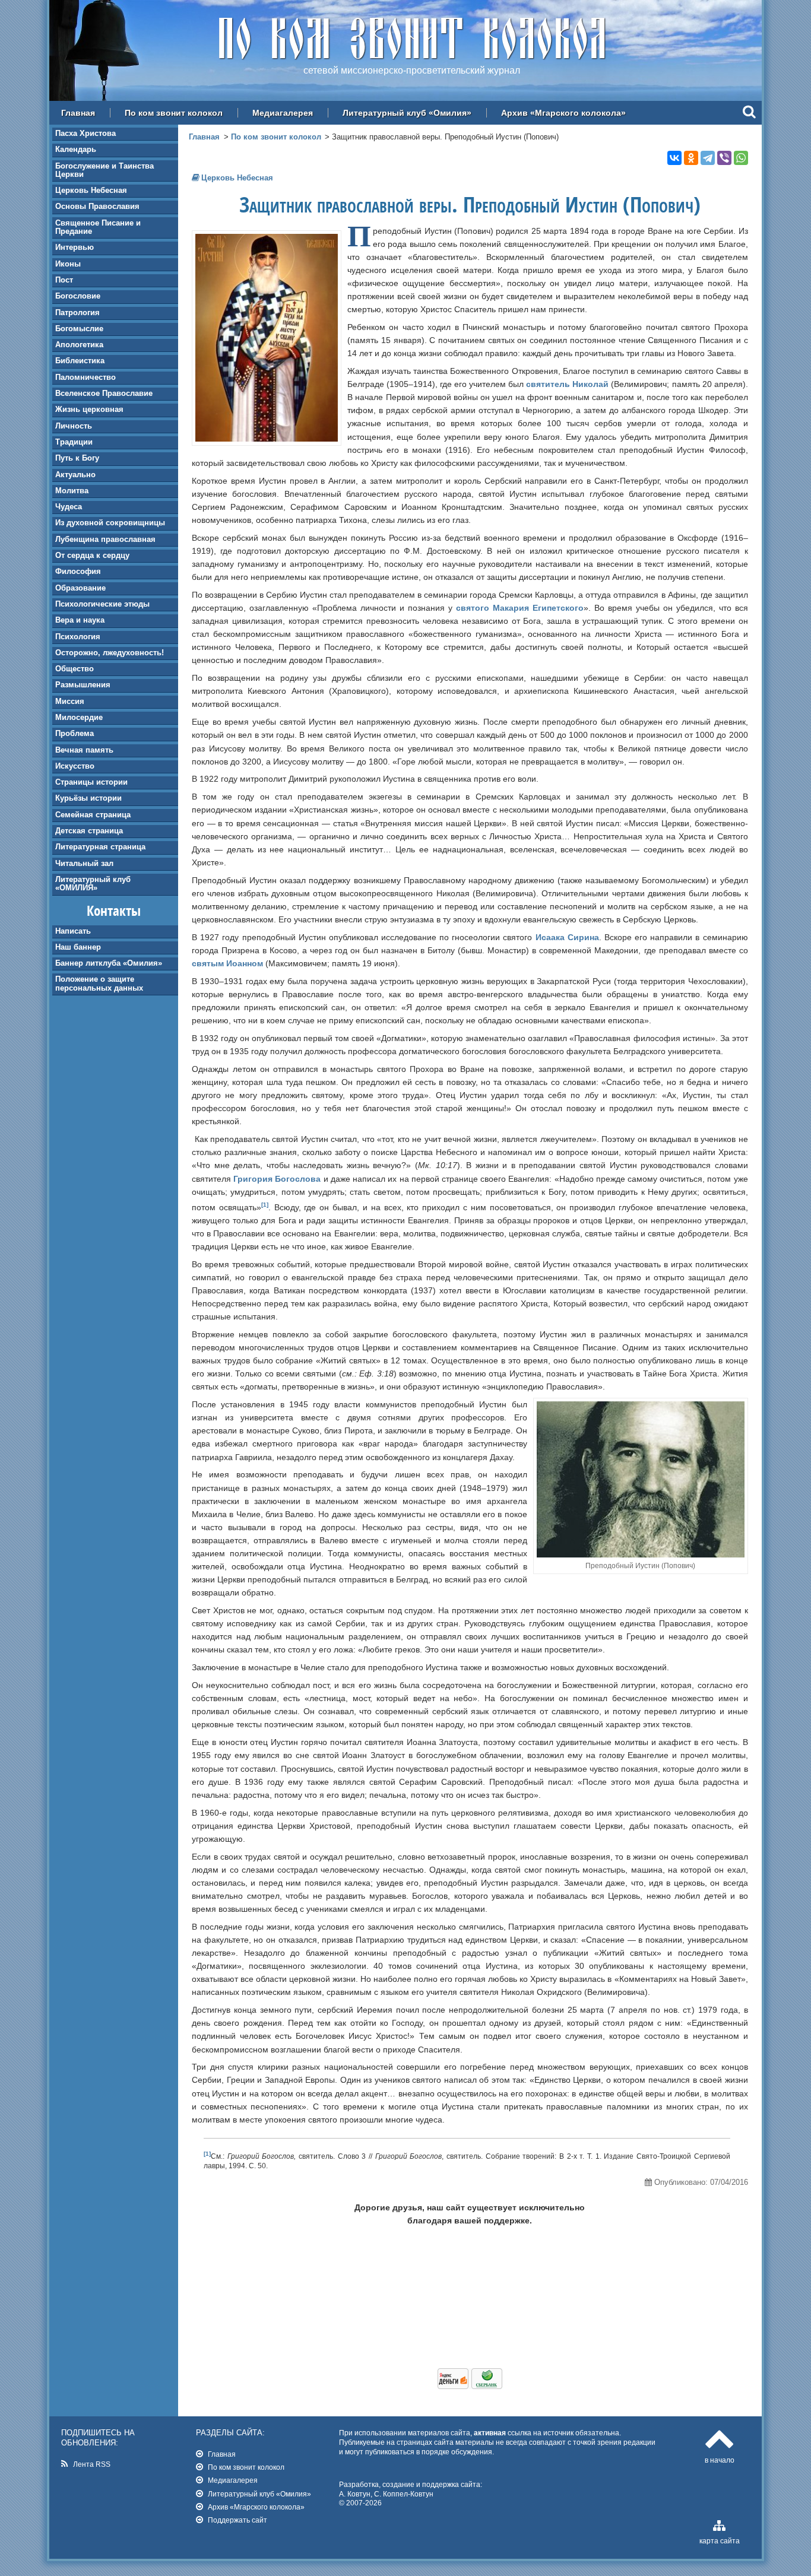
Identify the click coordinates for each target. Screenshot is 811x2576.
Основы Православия (97, 206)
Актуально (75, 475)
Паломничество (85, 377)
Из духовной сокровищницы (110, 523)
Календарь (76, 149)
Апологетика (79, 345)
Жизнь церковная (89, 409)
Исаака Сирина (567, 937)
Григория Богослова (277, 1179)
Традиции (74, 442)
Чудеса (69, 507)
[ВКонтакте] (674, 158)
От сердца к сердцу (92, 555)
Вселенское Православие (104, 393)
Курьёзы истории (88, 798)
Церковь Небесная (91, 190)
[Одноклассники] (691, 158)
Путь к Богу (77, 458)
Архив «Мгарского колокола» (563, 113)
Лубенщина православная (105, 539)
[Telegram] (708, 158)
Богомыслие (79, 329)
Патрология (77, 313)
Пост (64, 280)
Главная (78, 113)
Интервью (75, 247)
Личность (74, 426)
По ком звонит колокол (174, 113)
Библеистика (80, 361)
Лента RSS (92, 2464)
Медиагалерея (283, 113)
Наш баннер (78, 947)
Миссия (70, 701)
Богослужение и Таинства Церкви (104, 170)
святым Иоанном (227, 963)
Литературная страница (100, 847)
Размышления (83, 685)
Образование (80, 588)
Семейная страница (93, 815)
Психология (78, 637)
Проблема (75, 733)
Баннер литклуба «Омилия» (109, 963)
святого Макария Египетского (520, 608)
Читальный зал (84, 863)
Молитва (72, 491)
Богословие (78, 296)
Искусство (75, 766)
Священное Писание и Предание (98, 227)
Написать (73, 931)
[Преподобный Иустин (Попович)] (267, 439)
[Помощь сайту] (470, 2386)
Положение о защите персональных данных (99, 983)
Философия (78, 571)
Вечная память (84, 750)
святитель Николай (567, 384)
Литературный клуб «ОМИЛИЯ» (93, 883)
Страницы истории (91, 782)
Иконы (68, 264)
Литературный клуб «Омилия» (407, 113)
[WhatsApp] (741, 158)
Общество (75, 669)
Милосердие (79, 717)
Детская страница (89, 831)
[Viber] (724, 158)
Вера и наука (80, 620)
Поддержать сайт (237, 2520)
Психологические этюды (102, 604)
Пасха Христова (85, 133)
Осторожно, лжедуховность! (110, 653)
